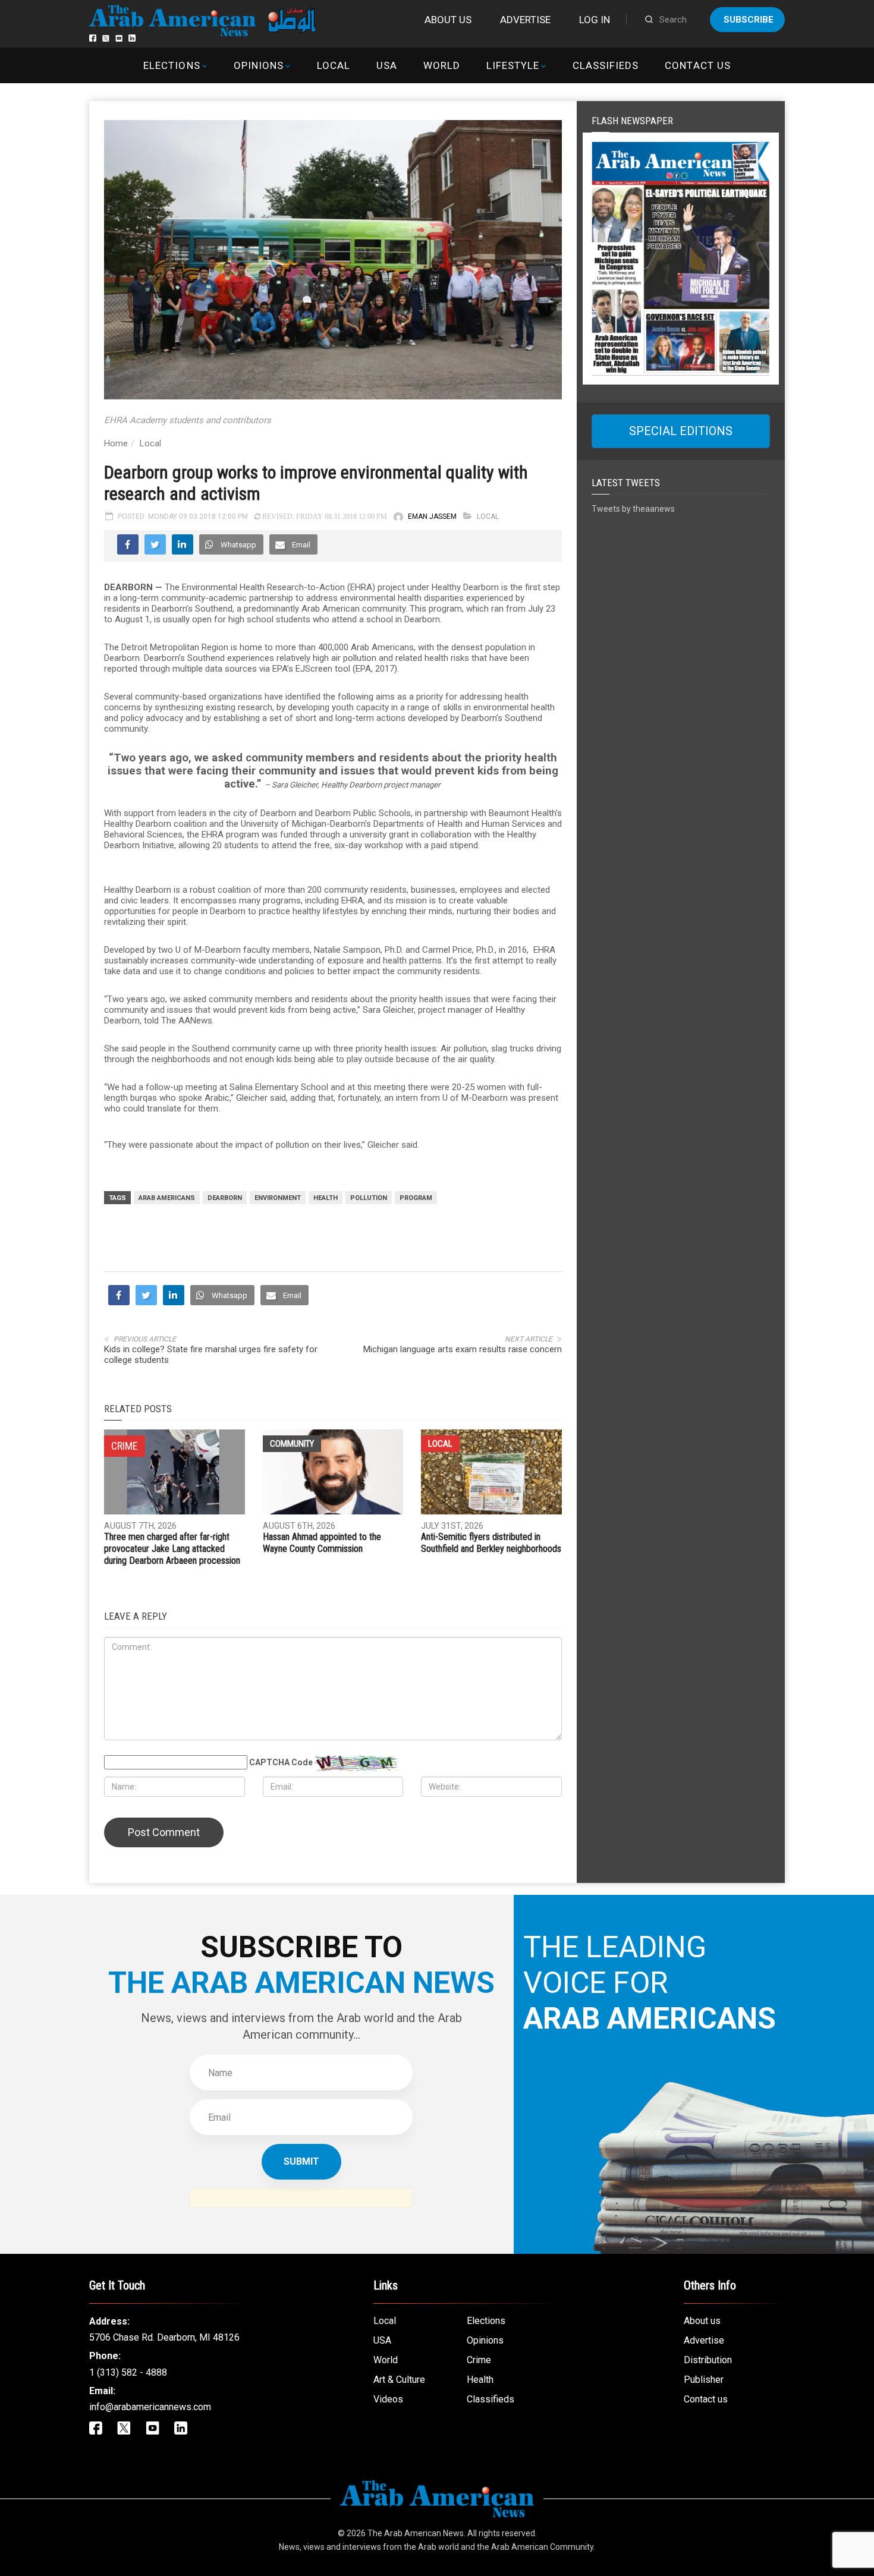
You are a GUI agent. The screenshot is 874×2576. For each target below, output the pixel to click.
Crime (479, 2360)
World (442, 65)
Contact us (697, 65)
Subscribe (749, 20)
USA (387, 65)
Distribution (708, 2360)
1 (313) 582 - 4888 (128, 2372)
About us (448, 20)
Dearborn (225, 1198)
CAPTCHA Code (281, 1762)
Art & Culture (399, 2380)
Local (334, 65)
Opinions (259, 65)
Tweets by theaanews (633, 509)
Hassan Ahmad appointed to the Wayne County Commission (322, 1543)
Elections (172, 65)
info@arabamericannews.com (150, 2407)
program (416, 1198)
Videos (388, 2399)
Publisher (704, 2380)
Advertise (525, 20)
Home (116, 443)
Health (326, 1198)
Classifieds (606, 65)
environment (278, 1198)
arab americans (167, 1198)
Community (292, 1444)
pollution (369, 1198)
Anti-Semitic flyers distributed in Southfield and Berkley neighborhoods (491, 1543)
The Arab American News (416, 2533)
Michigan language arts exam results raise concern (463, 1349)
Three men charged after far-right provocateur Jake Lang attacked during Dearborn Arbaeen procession (172, 1549)
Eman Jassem (432, 517)
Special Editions (681, 431)
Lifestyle (513, 65)
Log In (595, 20)
